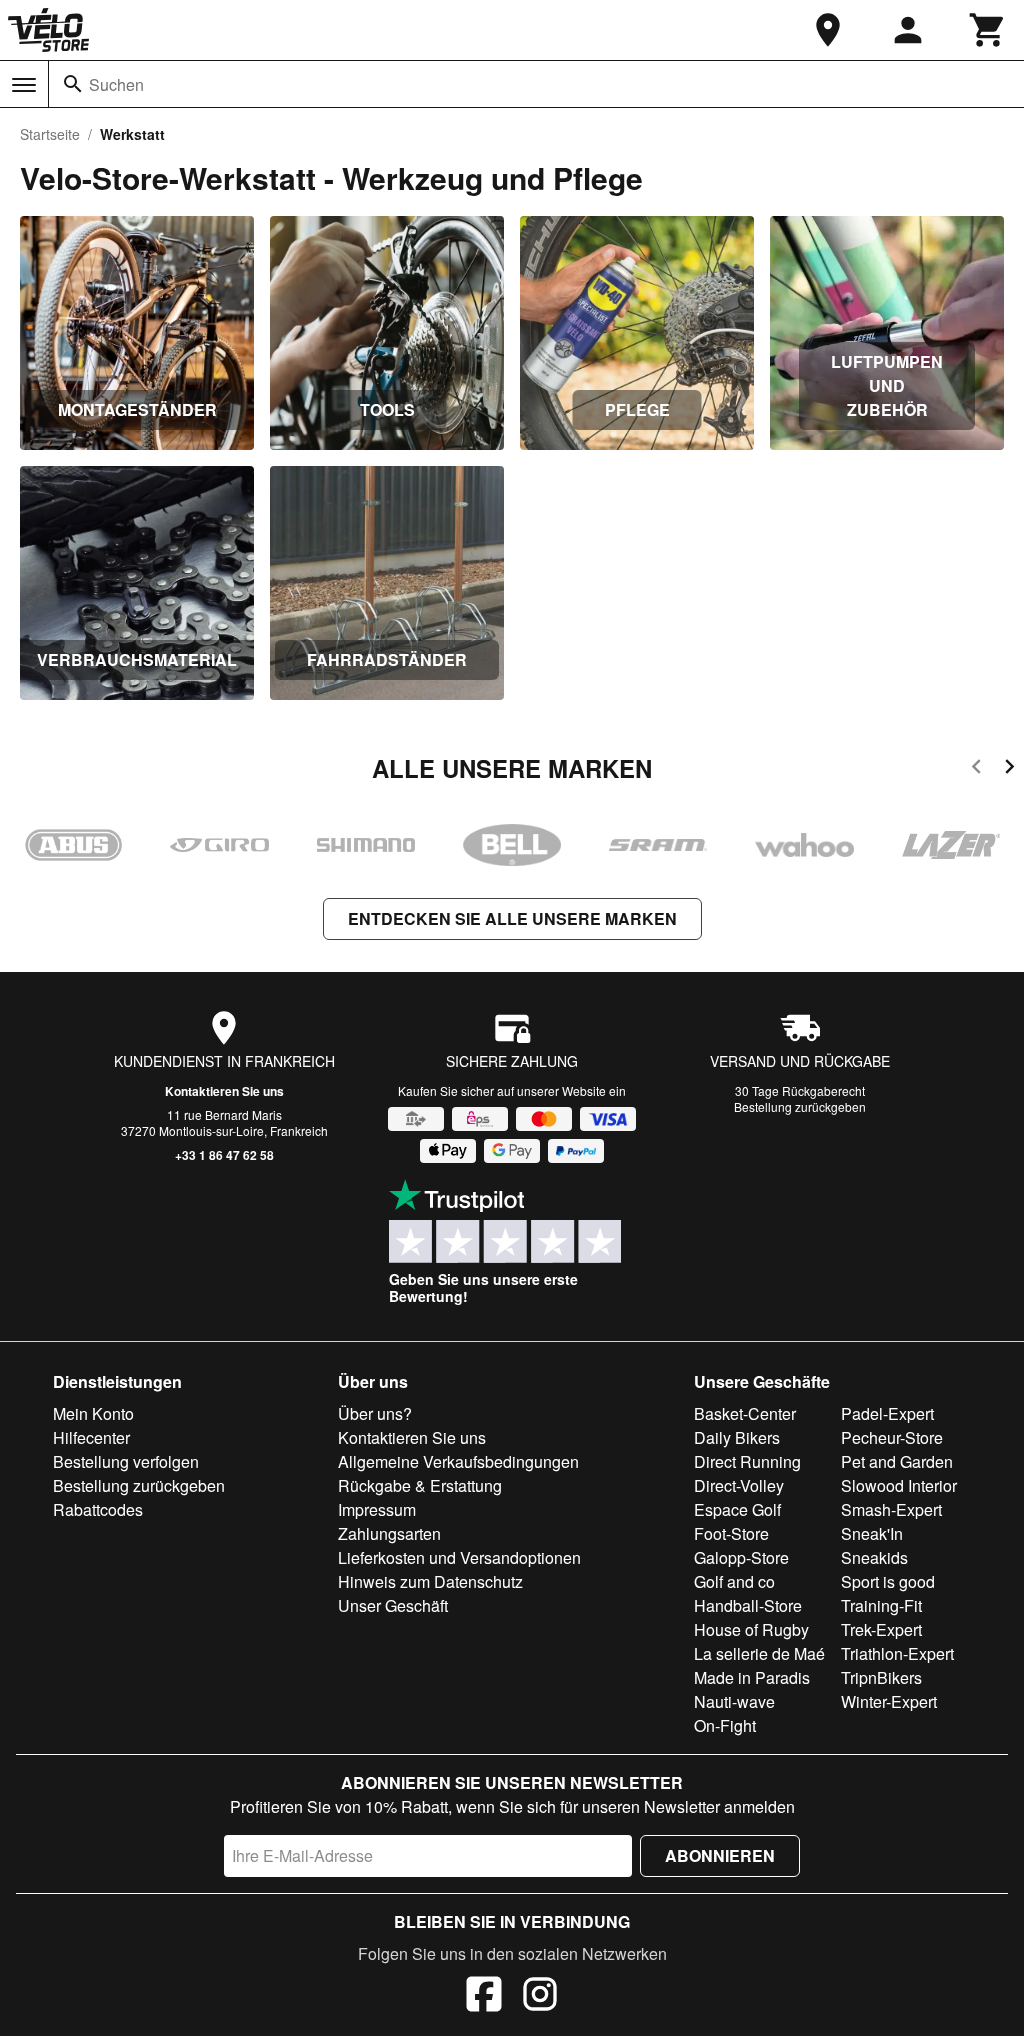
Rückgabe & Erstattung (420, 1485)
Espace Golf (737, 1509)
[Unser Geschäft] (828, 30)
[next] (1009, 769)
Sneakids (874, 1557)
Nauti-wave (734, 1701)
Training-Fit (881, 1605)
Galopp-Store (741, 1557)
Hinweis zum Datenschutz (430, 1581)
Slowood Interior (899, 1485)
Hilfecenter (91, 1437)
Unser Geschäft (393, 1605)
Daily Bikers (737, 1437)
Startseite (50, 134)
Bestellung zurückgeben (800, 1106)
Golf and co (734, 1581)
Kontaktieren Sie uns (224, 1091)
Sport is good (888, 1581)
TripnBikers (881, 1677)
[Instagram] (540, 1997)
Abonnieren (720, 1855)
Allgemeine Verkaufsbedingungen (458, 1461)
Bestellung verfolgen (126, 1461)
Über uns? (375, 1413)
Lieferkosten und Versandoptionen (459, 1557)
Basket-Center (745, 1413)
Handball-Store (748, 1605)
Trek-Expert (881, 1629)
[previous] (976, 769)
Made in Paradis (752, 1677)
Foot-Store (731, 1533)
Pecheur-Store (892, 1437)
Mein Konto (93, 1413)
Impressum (377, 1509)
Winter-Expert (889, 1701)
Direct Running (747, 1461)
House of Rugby (751, 1629)
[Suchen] (73, 84)
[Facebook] (484, 1997)
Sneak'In (872, 1533)
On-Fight (725, 1725)
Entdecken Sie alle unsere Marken (512, 918)
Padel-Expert (887, 1413)
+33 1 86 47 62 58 (224, 1155)
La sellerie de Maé (759, 1653)
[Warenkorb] (988, 30)
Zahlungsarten (389, 1533)
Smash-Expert (891, 1509)
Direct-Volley (739, 1485)
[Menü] (24, 85)
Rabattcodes (98, 1509)
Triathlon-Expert (897, 1653)
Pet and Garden (897, 1461)
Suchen (116, 84)
